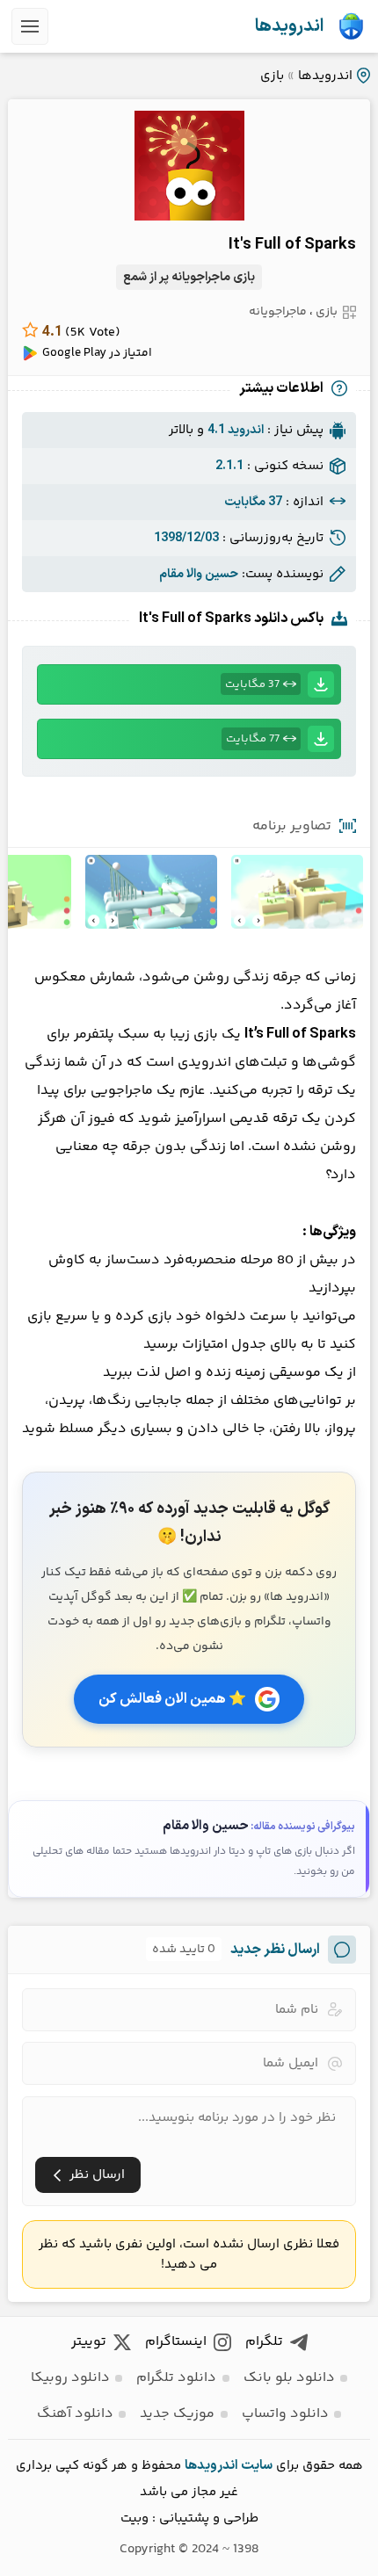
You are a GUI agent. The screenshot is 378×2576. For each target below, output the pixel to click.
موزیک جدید (177, 2414)
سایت (257, 2466)
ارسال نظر (97, 2175)
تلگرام (264, 2342)
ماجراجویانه (278, 312)
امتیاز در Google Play (97, 353)
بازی (272, 76)
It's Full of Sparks (292, 245)
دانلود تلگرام (176, 2378)
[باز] (30, 26)
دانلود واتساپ (285, 2414)
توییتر (89, 2342)
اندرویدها (289, 26)
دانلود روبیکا (70, 2378)
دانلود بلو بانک (289, 2378)
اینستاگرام (176, 2342)
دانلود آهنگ (75, 2414)
